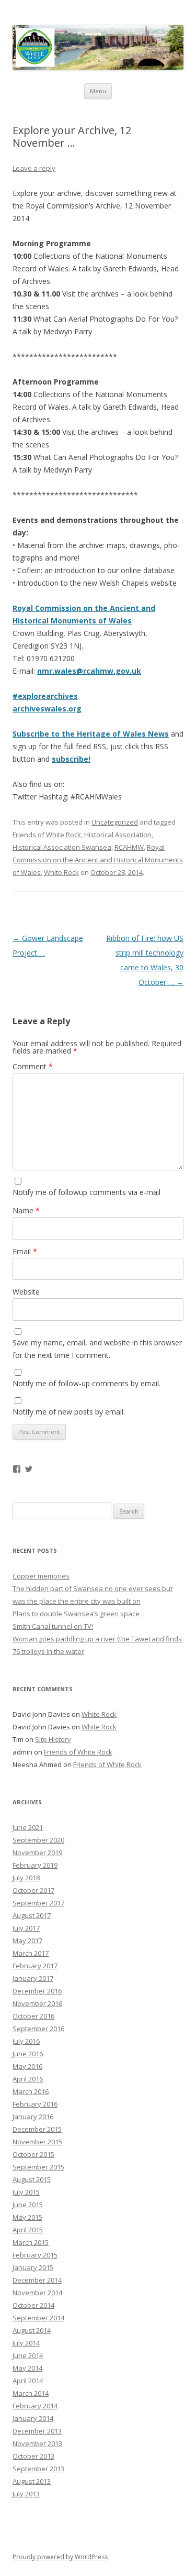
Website (26, 1292)
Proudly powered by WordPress (60, 2557)
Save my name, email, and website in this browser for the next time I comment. (97, 1349)
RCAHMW (129, 847)
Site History (53, 1739)
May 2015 (27, 2217)
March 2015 (31, 2242)
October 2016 (33, 2016)
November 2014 (37, 2293)
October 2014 (33, 2305)
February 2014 (35, 2406)
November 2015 (37, 2142)
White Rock (61, 872)
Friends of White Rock (47, 835)
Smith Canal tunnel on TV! (53, 1626)
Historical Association (118, 835)
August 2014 (32, 2330)
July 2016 (26, 2041)
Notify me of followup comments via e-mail (87, 1192)
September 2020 (38, 1840)
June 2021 (28, 1827)
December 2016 (37, 1991)
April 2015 (28, 2230)
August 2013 (32, 2481)
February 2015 (35, 2255)
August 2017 (32, 1915)
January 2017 (33, 1978)
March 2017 (31, 1953)
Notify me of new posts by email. (69, 1412)
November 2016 (37, 2003)
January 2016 (33, 2117)
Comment (33, 1066)
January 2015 (33, 2267)
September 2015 (38, 2167)
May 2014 (27, 2368)
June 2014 (28, 2355)
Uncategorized (115, 822)
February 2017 (35, 1966)
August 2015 (32, 2179)
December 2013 (37, 2431)
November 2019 (37, 1852)
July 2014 (26, 2343)
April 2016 (28, 2079)
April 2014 (28, 2381)
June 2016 (28, 2054)
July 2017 (26, 1928)
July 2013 (26, 2494)
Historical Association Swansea (62, 847)
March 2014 (31, 2393)
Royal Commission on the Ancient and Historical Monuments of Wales (98, 860)
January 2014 (33, 2418)
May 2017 (27, 1941)
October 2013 (33, 2456)
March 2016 (31, 2091)
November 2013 (37, 2443)
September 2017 (38, 1903)
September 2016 (38, 2029)
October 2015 (33, 2154)
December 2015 (37, 2129)
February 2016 (35, 2104)
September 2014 (38, 2318)
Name (26, 1210)
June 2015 (28, 2205)
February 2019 (35, 1865)
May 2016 (27, 2066)
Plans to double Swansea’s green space (76, 1614)
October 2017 (33, 1890)
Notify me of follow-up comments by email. (87, 1383)
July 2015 (26, 2192)
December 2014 (37, 2280)
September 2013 (38, 2469)
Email (25, 1251)
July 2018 (26, 1878)
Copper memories (41, 1576)
